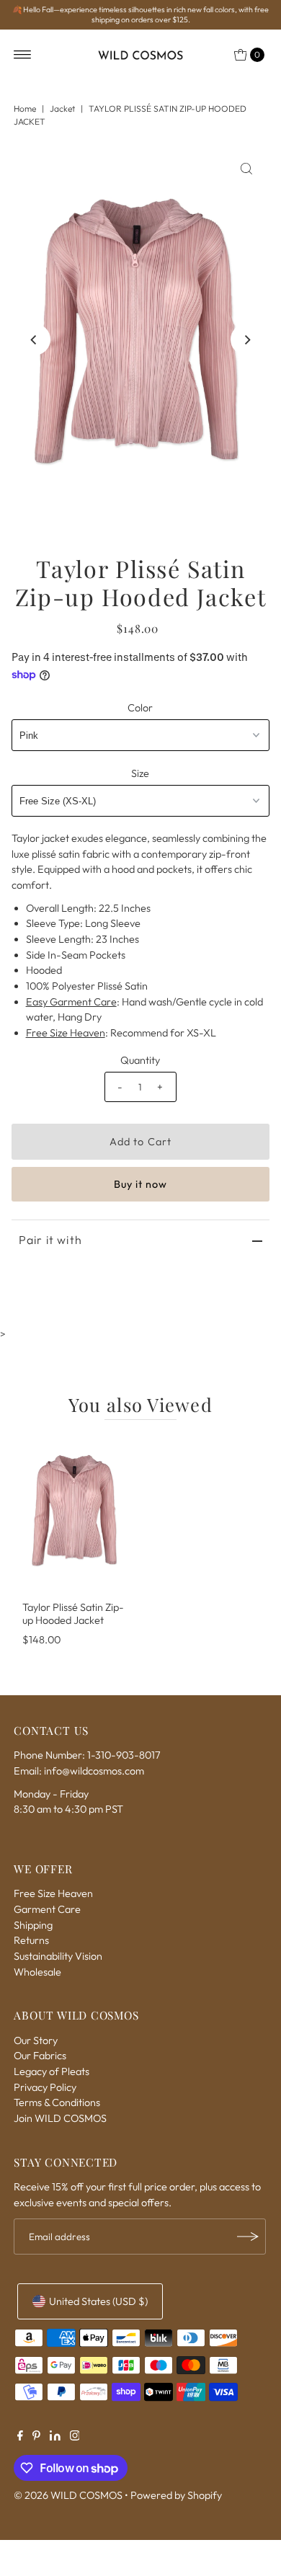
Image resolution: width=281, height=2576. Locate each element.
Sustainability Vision (58, 1956)
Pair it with (50, 1240)
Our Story (36, 2040)
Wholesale (37, 1972)
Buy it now (141, 1184)
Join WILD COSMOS (60, 2118)
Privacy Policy (45, 2087)
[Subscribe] (248, 2237)
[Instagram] (75, 2437)
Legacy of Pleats (52, 2071)
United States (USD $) (98, 2301)
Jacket (62, 108)
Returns (31, 1940)
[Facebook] (20, 2437)
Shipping (33, 1925)
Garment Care (47, 1909)
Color (140, 708)
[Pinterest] (36, 2437)
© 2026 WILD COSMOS (68, 2495)
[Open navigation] (23, 55)
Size (140, 773)
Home (25, 108)
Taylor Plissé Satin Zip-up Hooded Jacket (73, 1613)
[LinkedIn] (55, 2437)
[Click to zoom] (246, 169)
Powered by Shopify (176, 2495)
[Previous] (35, 339)
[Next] (246, 339)
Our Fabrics (40, 2056)
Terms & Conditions (57, 2102)
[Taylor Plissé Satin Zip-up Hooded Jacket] (76, 1514)
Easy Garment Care (71, 1002)
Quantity (140, 1060)
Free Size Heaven (66, 1033)
